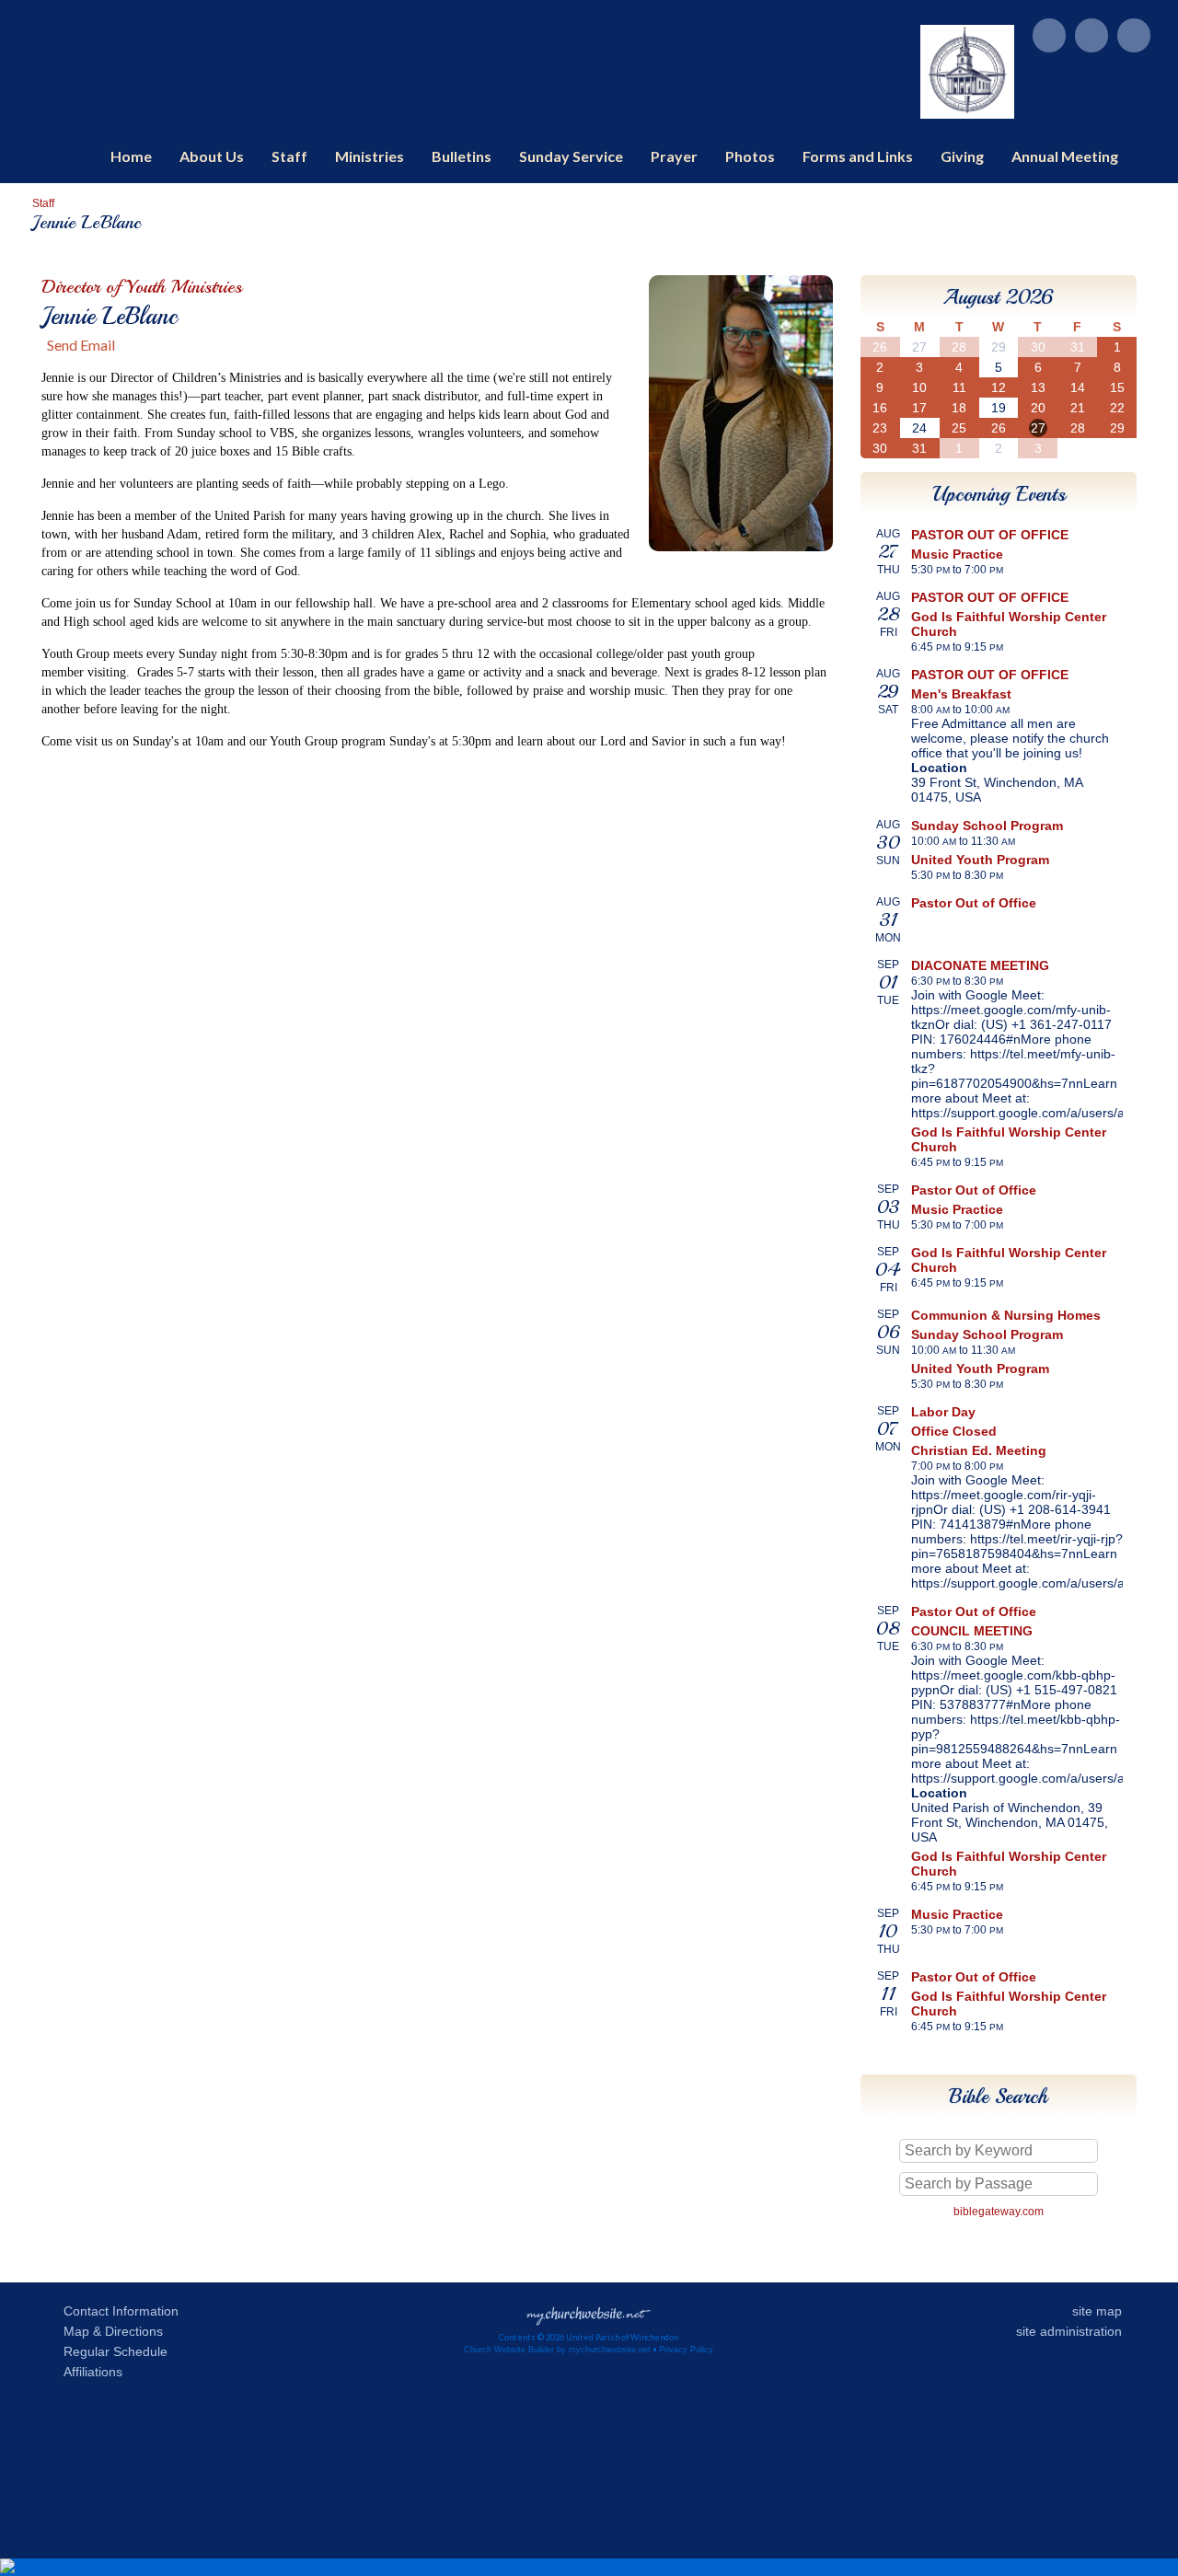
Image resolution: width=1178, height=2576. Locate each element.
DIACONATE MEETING (980, 965)
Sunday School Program (987, 826)
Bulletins (462, 156)
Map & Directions (110, 2331)
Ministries (370, 156)
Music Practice (957, 554)
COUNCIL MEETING (972, 1631)
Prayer (674, 156)
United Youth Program (980, 860)
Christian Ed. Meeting (979, 1450)
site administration (1069, 2331)
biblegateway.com (999, 2212)
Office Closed (954, 1431)
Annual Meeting (1065, 156)
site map (1097, 2311)
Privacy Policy (686, 2350)
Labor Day (943, 1412)
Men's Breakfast (961, 694)
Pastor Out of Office (974, 903)
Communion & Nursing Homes (1006, 1315)
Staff (289, 156)
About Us (212, 156)
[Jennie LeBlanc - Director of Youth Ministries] (741, 545)
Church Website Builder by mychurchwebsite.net (557, 2350)
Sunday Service (571, 156)
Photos (750, 156)
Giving (962, 156)
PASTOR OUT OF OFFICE (990, 535)
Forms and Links (858, 156)
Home (131, 156)
